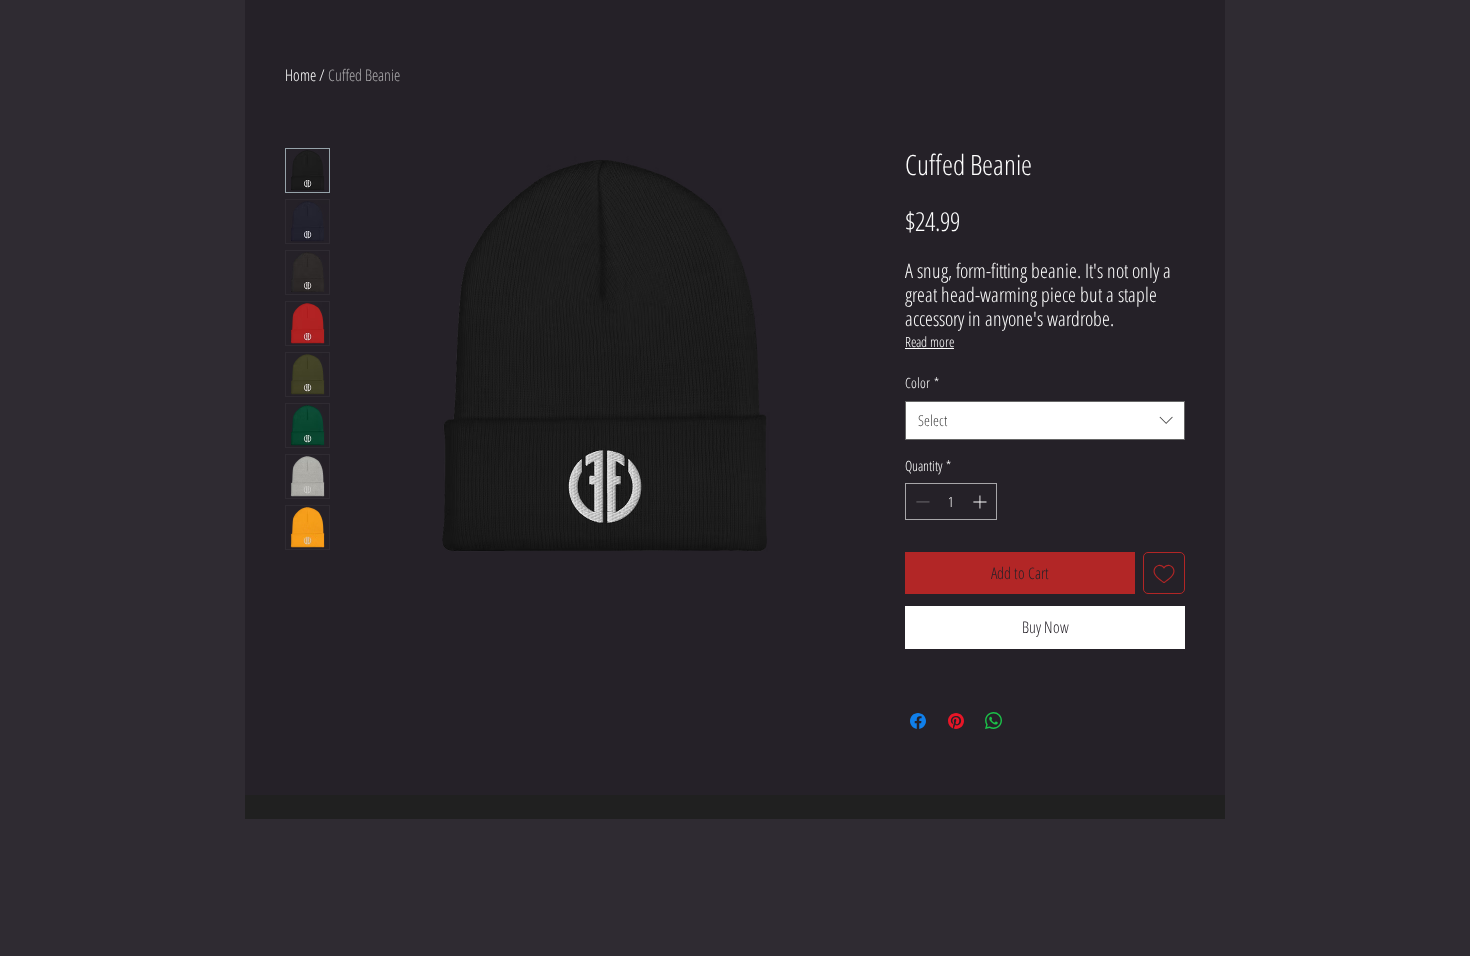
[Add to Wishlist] (1164, 573)
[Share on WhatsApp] (994, 721)
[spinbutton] (951, 501)
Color (922, 382)
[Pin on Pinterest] (956, 721)
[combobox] (1045, 420)
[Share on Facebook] (918, 721)
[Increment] (981, 501)
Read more (929, 341)
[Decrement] (920, 501)
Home (300, 75)
